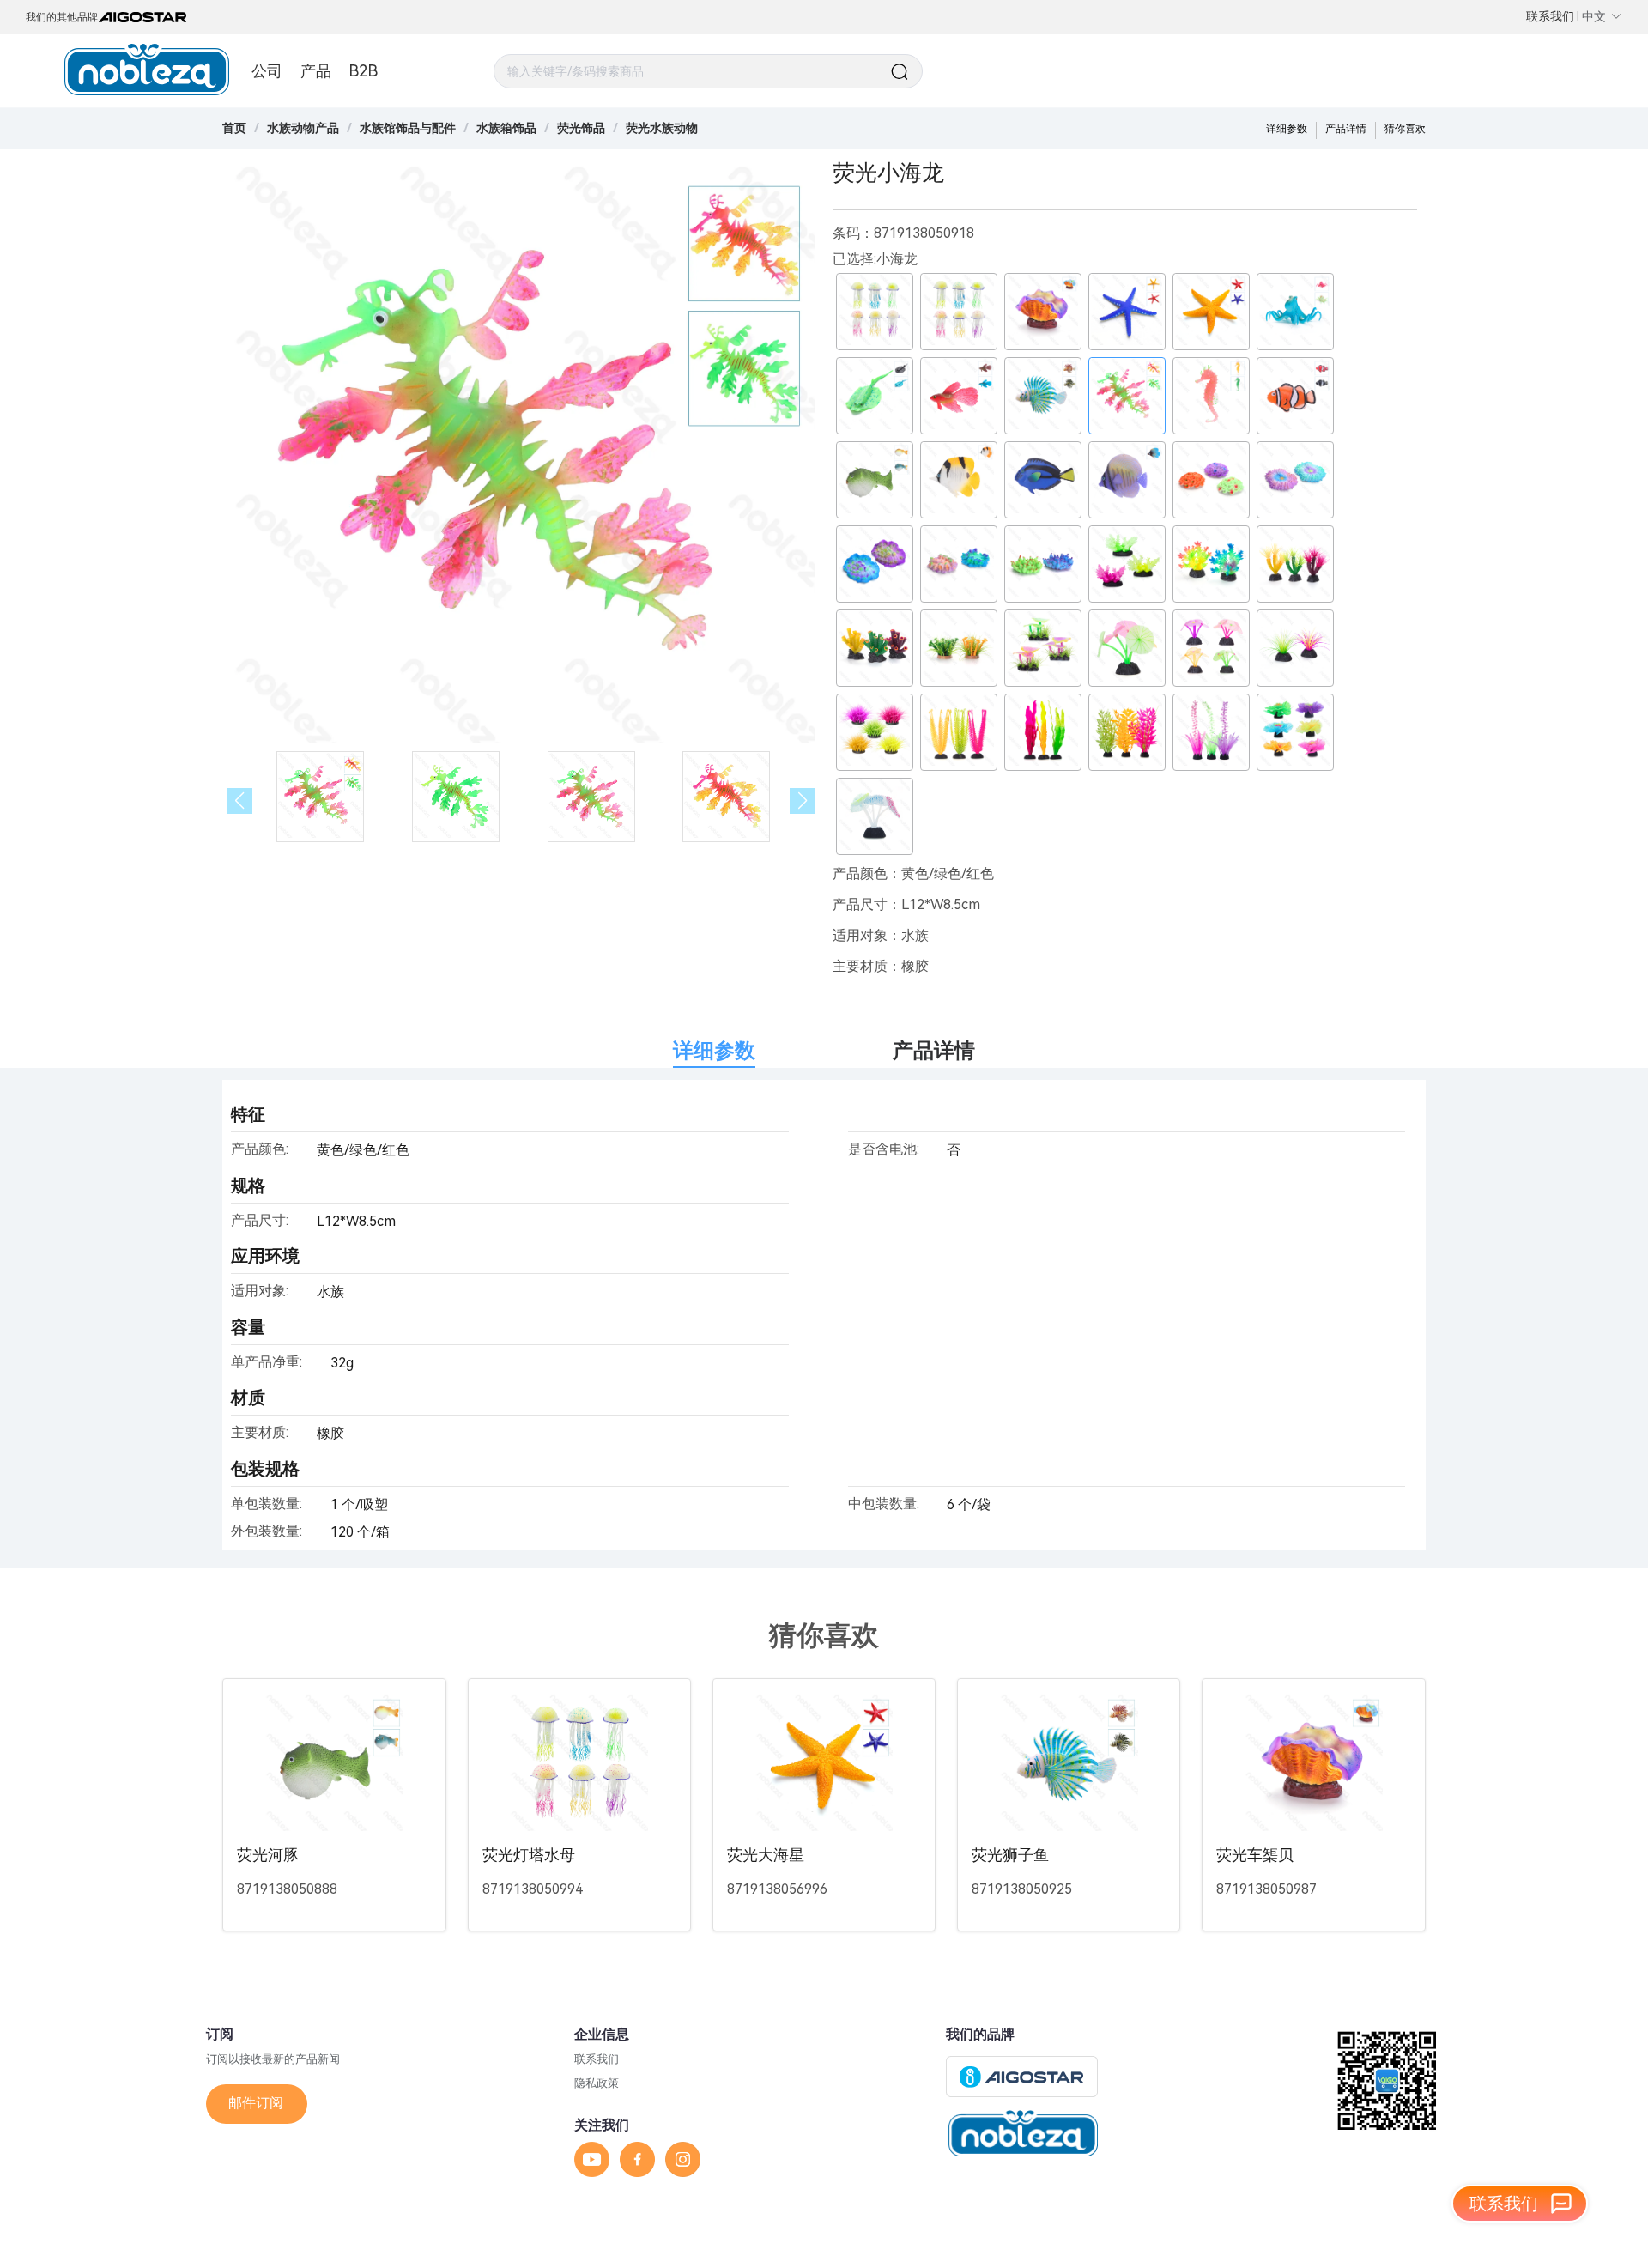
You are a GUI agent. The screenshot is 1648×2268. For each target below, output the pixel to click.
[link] (303, 128)
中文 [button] (1594, 16)
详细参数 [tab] (714, 1051)
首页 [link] (234, 128)
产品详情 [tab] (934, 1051)
